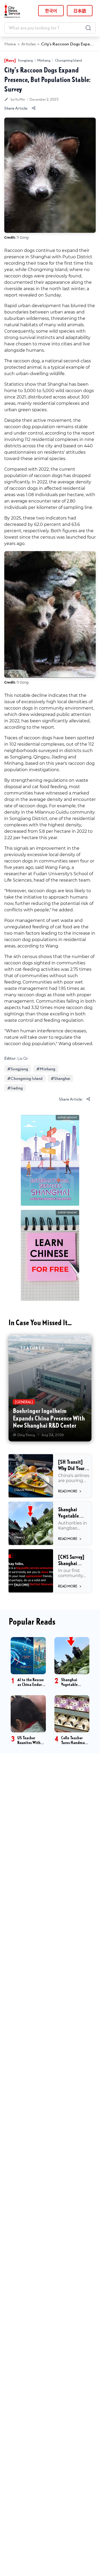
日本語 (80, 11)
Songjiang (25, 60)
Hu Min (20, 99)
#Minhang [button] (46, 1069)
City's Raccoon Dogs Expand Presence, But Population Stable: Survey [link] (68, 44)
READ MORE (70, 1491)
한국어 (51, 11)
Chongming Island (68, 60)
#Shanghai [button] (61, 1078)
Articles (29, 44)
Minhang (44, 60)
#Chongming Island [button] (25, 1078)
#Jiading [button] (15, 1088)
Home (10, 44)
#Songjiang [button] (18, 1069)
